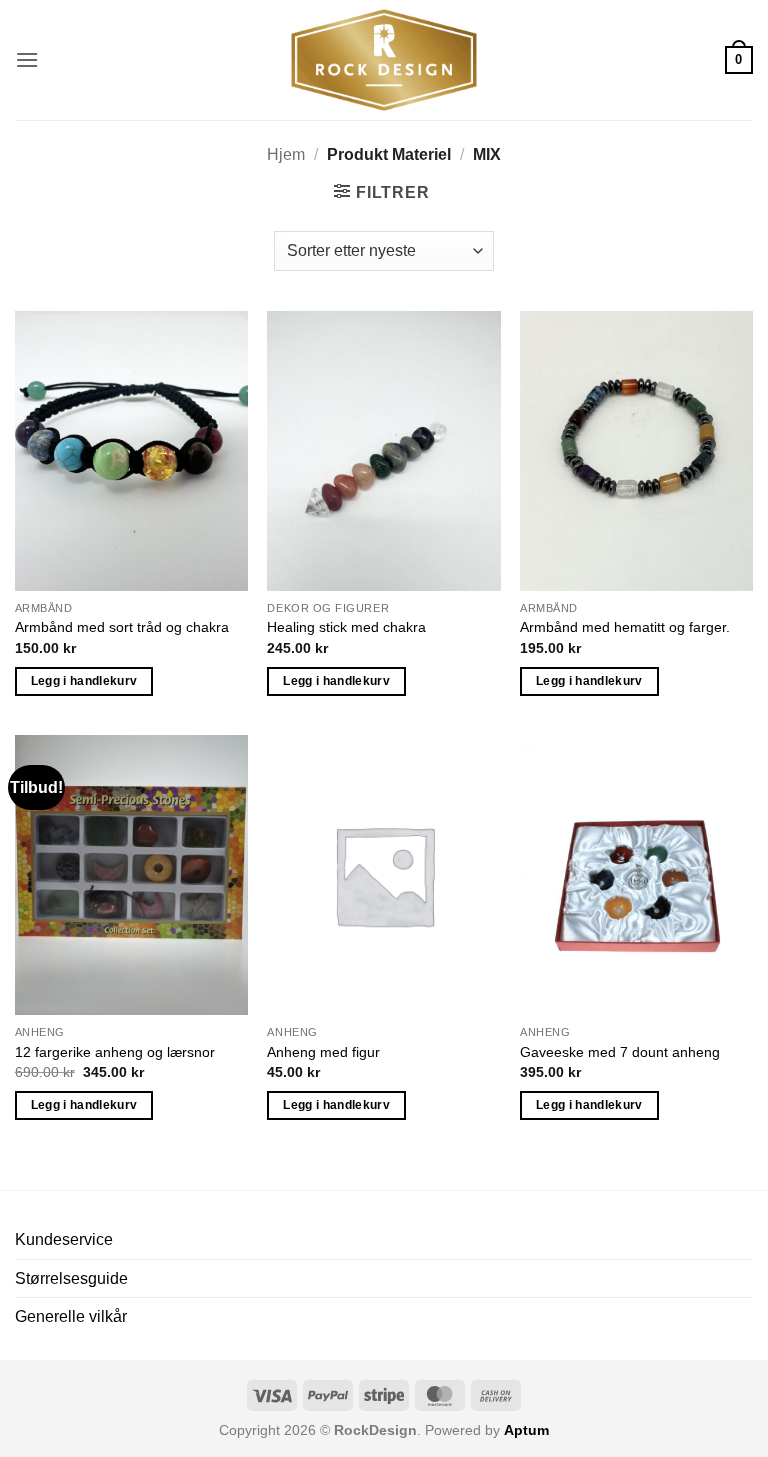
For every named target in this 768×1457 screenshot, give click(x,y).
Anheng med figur (323, 1052)
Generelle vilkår (71, 1316)
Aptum (526, 1430)
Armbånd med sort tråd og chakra (122, 627)
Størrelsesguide (71, 1278)
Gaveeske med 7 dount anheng (620, 1052)
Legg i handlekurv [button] (84, 681)
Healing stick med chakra (346, 627)
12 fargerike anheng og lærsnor (115, 1052)
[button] (27, 59)
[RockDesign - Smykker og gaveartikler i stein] (384, 60)
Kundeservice (64, 1239)
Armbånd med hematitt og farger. (625, 627)
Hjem (286, 154)
